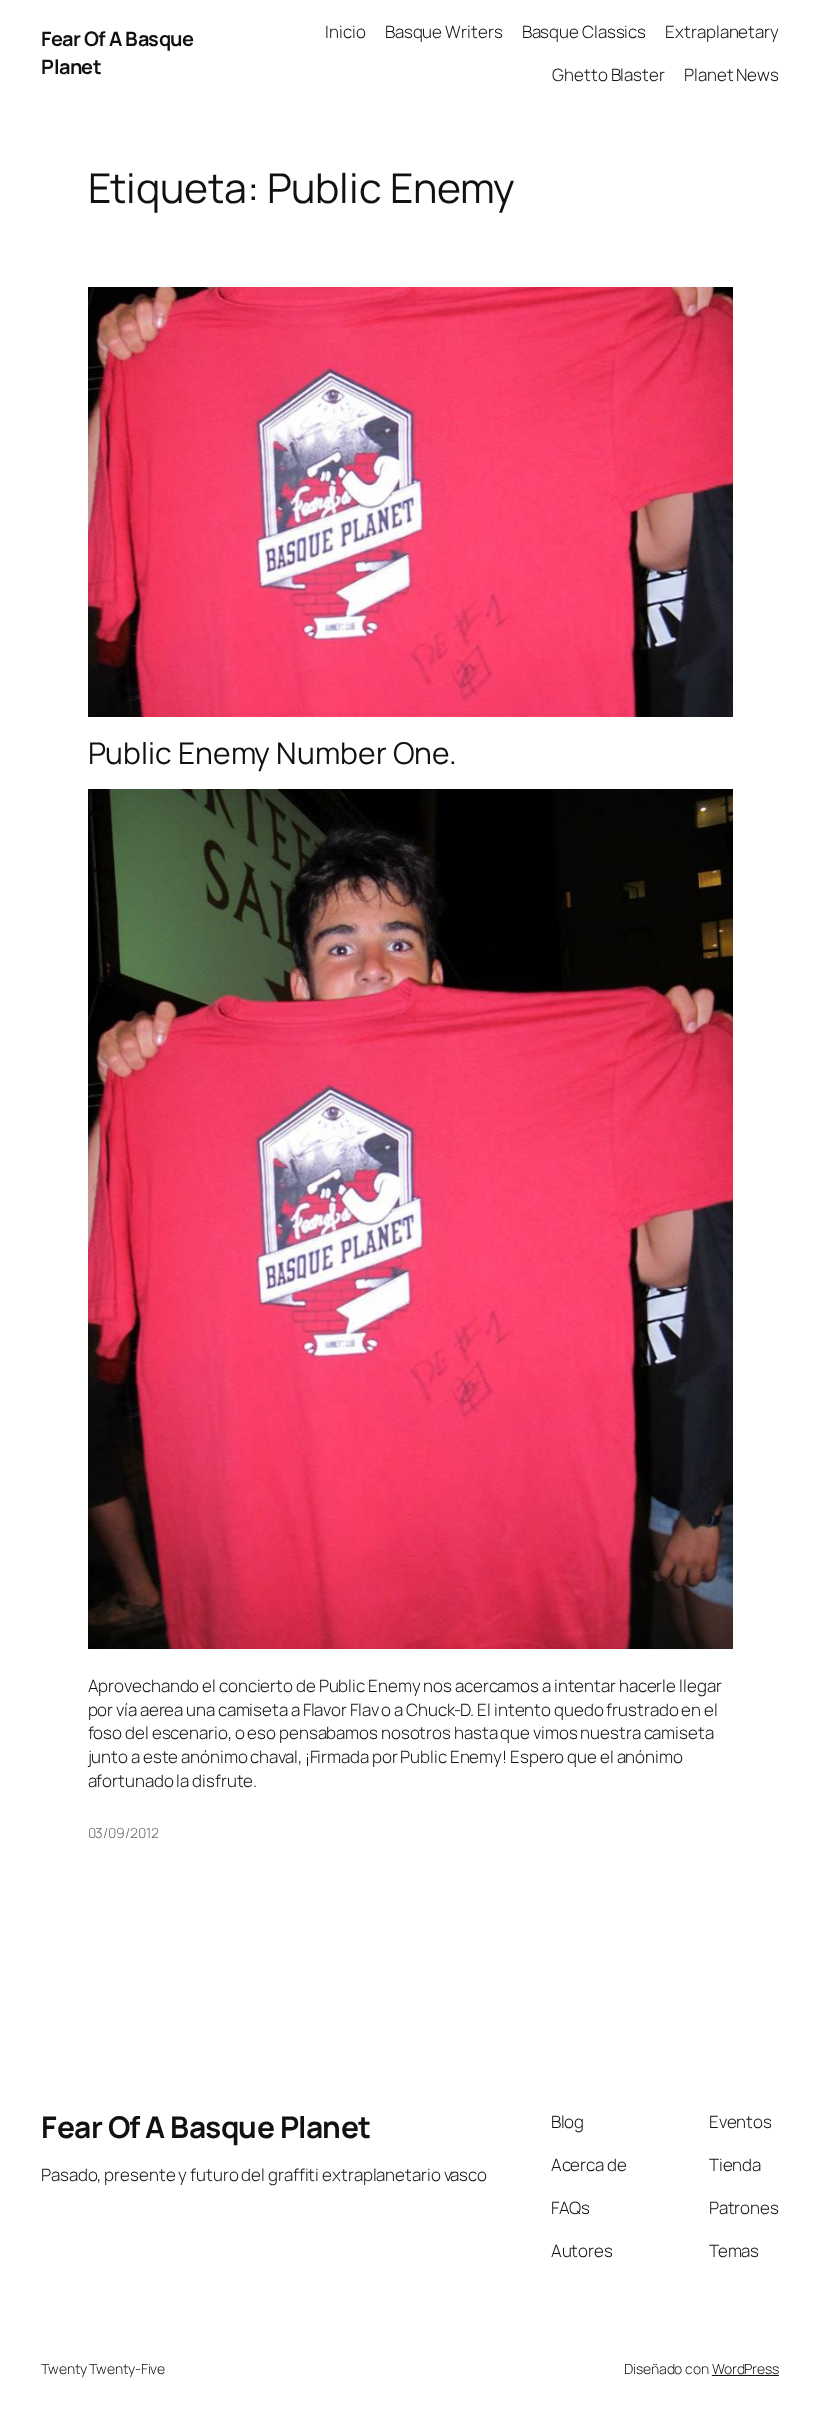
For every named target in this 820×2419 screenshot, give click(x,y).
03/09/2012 (123, 1832)
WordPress (745, 2368)
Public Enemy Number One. (273, 753)
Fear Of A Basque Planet (206, 2126)
